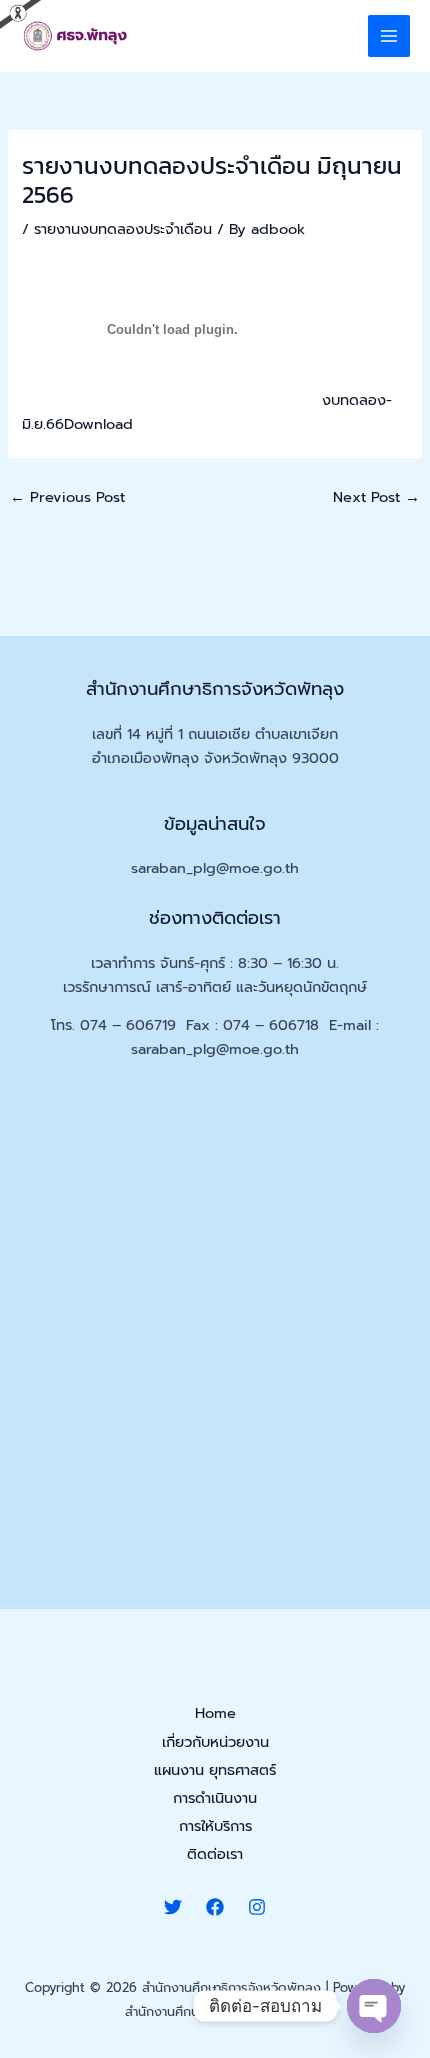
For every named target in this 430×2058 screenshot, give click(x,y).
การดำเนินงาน (215, 1798)
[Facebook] (215, 1907)
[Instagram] (257, 1907)
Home (215, 1713)
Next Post (376, 497)
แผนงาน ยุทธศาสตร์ (215, 1770)
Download (98, 424)
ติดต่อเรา (215, 1854)
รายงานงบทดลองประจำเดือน (123, 229)
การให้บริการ (215, 1826)
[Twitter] (173, 1907)
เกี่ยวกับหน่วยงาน (215, 1742)
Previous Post (67, 497)
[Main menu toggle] (389, 36)
